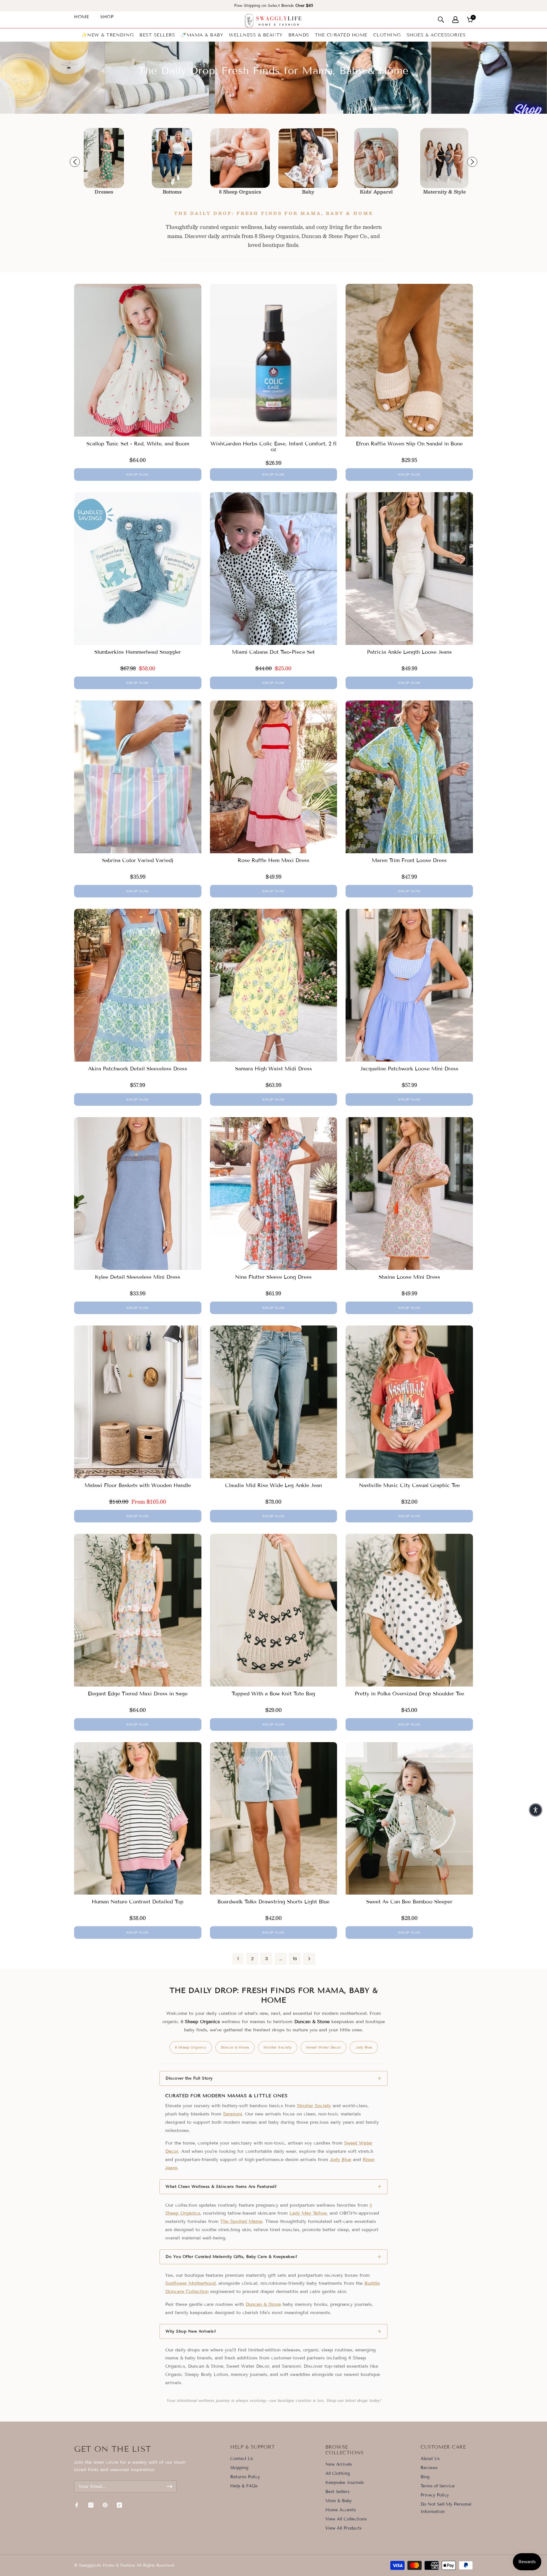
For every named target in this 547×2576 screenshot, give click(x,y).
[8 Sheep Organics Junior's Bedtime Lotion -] (104, 158)
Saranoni (233, 2114)
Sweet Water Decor (324, 2047)
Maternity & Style (308, 192)
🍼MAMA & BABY (202, 35)
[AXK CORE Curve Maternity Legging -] (308, 158)
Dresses (444, 192)
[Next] (309, 1959)
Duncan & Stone (235, 2047)
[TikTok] (119, 2505)
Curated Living (376, 192)
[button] (536, 1810)
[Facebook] (77, 2505)
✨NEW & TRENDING (108, 35)
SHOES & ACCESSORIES (436, 35)
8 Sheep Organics (104, 192)
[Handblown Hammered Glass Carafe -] (376, 158)
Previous (75, 162)
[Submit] (170, 2487)
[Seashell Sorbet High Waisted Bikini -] (240, 158)
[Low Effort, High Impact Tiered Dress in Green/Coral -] (444, 158)
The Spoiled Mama (241, 2221)
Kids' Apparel (240, 192)
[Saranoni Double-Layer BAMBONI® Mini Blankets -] (172, 158)
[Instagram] (91, 2505)
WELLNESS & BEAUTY (256, 35)
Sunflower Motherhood (190, 2283)
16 (295, 1959)
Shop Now (138, 474)
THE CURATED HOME (341, 35)
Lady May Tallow (308, 2213)
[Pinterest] (105, 2505)
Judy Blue (364, 2047)
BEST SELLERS (157, 35)
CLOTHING (387, 35)
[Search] (441, 20)
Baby (172, 192)
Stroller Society (278, 2047)
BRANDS (299, 35)
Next (472, 162)
